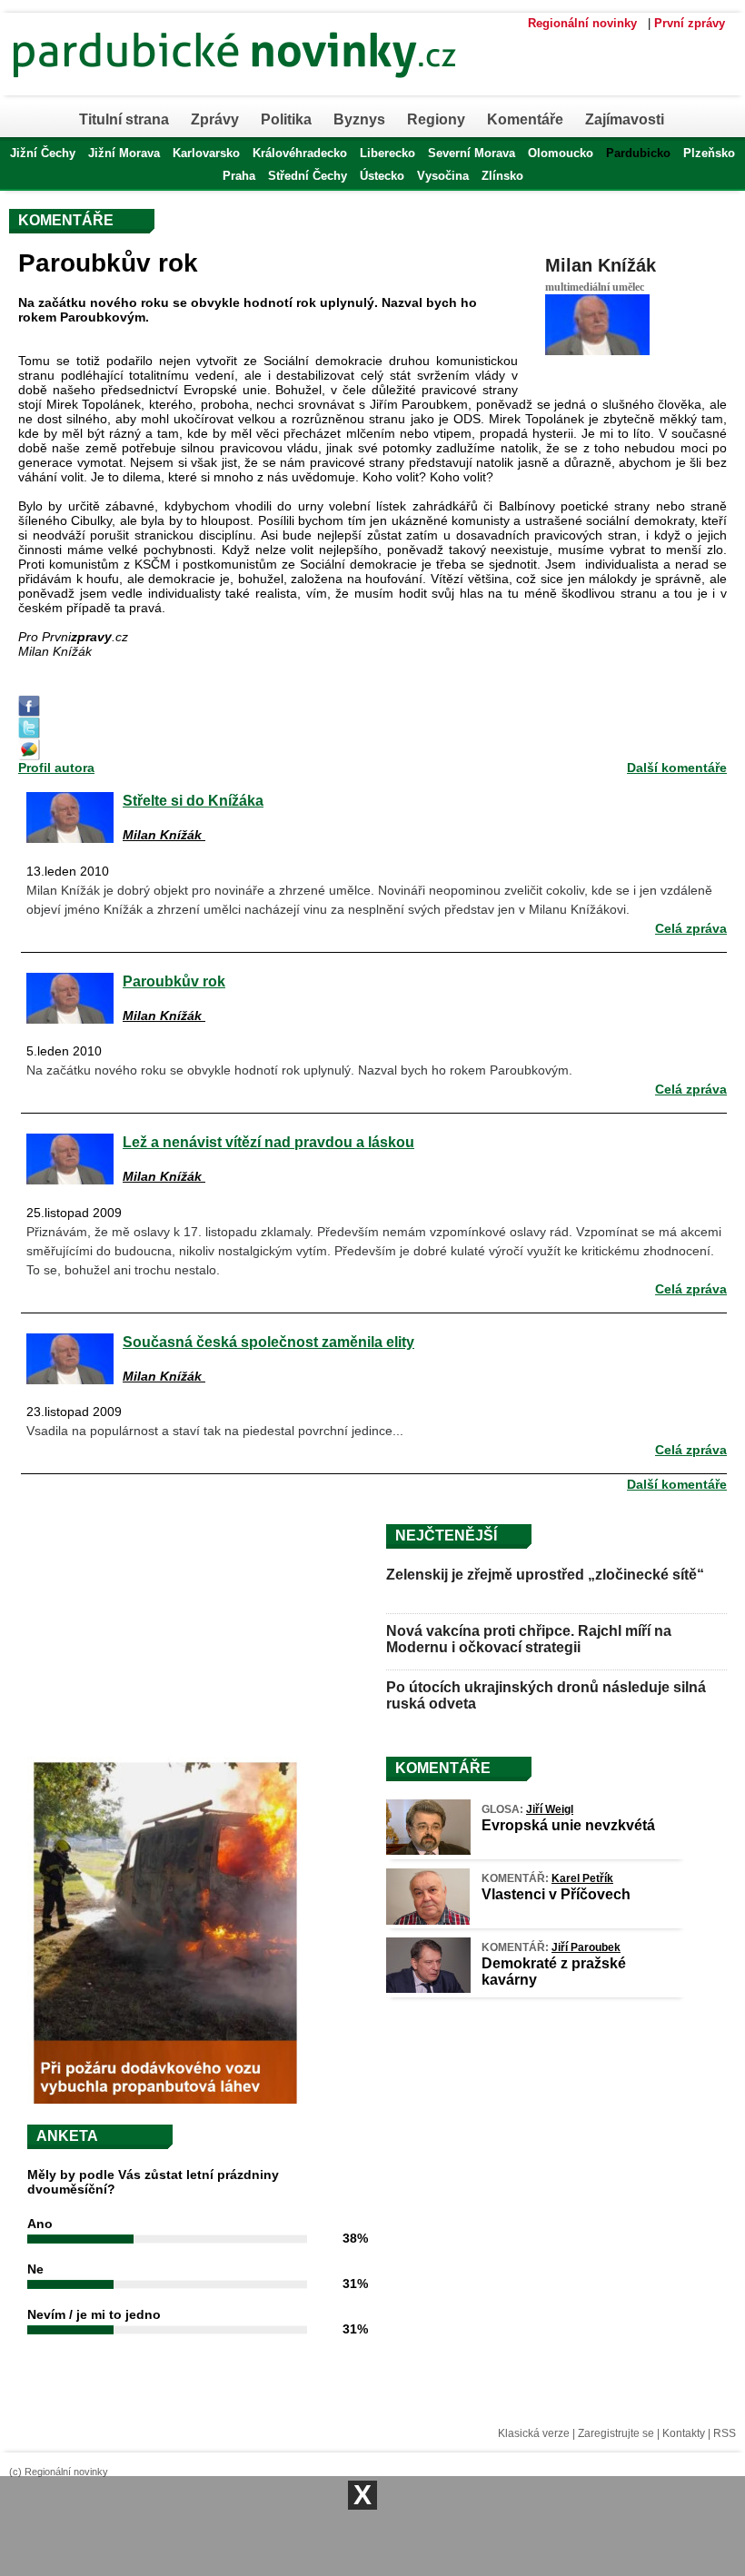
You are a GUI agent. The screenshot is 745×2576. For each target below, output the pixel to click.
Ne (35, 2269)
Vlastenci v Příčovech (556, 1894)
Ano (40, 2224)
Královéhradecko (300, 153)
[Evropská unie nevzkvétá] (428, 1850)
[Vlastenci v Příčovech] (428, 1920)
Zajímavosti (625, 119)
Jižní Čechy (43, 153)
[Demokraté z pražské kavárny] (428, 1988)
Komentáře (525, 119)
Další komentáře (677, 768)
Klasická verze (534, 2433)
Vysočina (443, 176)
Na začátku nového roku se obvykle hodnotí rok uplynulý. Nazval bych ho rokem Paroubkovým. (299, 1070)
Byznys (359, 119)
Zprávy (215, 119)
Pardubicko (638, 153)
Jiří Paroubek (586, 1947)
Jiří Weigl (550, 1809)
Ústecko (382, 176)
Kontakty (684, 2433)
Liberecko (387, 153)
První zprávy (690, 23)
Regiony (436, 119)
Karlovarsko (206, 153)
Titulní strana (124, 119)
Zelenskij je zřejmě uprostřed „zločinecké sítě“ (545, 1575)
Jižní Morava (124, 153)
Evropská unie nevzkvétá (568, 1825)
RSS (725, 2433)
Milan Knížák (601, 265)
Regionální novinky (582, 23)
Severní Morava (472, 153)
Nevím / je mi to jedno (94, 2314)
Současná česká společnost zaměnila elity (268, 1342)
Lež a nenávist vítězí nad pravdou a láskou (268, 1142)
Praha (239, 176)
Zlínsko (502, 176)
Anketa (67, 2136)
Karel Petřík (582, 1878)
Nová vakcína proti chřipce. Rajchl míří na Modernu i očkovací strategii (529, 1639)
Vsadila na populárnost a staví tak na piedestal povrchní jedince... (215, 1431)
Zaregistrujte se (616, 2433)
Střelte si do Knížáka (193, 800)
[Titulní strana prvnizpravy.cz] (304, 89)
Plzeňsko (709, 153)
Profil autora (56, 768)
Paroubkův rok (174, 981)
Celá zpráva (691, 928)
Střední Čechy (308, 176)
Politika (286, 119)
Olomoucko (561, 153)
